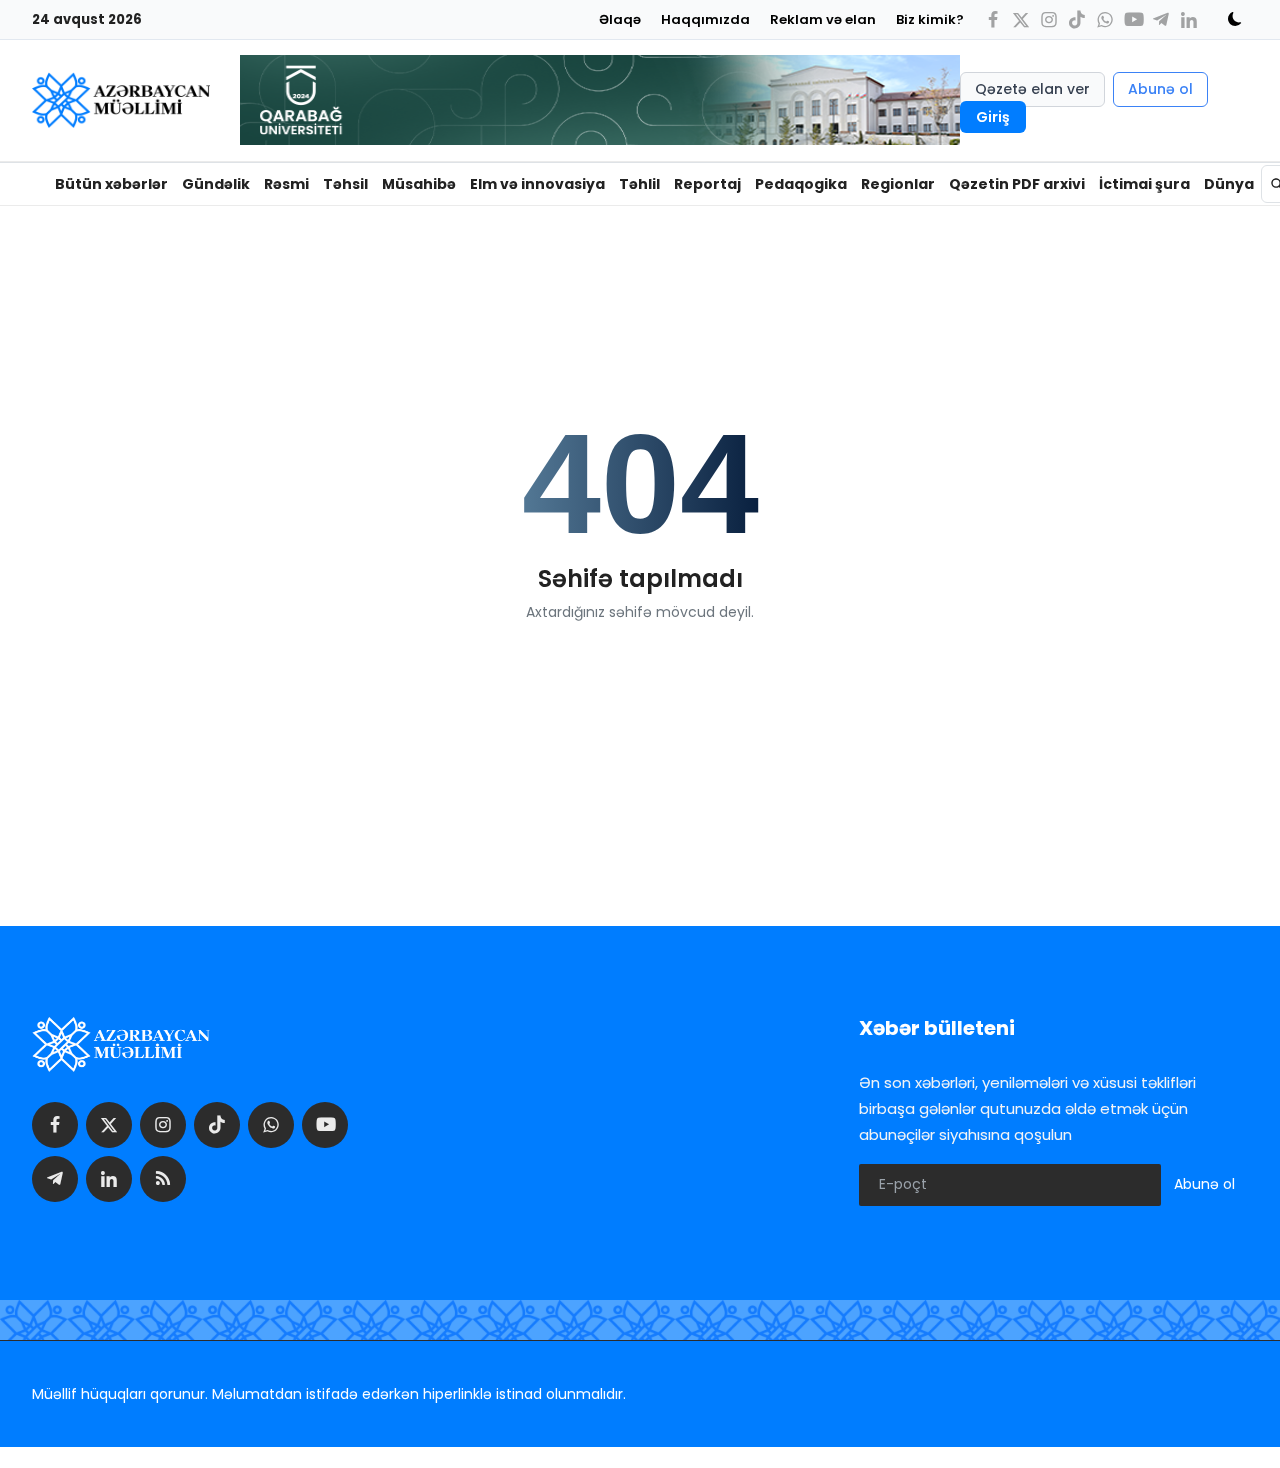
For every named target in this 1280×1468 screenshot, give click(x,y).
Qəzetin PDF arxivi (1017, 184)
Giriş (993, 117)
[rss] (163, 1179)
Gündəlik (216, 184)
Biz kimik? (930, 19)
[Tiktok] (1077, 19)
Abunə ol (1160, 89)
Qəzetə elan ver (1032, 89)
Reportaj (707, 184)
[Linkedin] (1189, 19)
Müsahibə (419, 184)
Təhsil (345, 184)
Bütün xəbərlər (111, 184)
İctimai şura (1144, 184)
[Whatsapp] (1105, 19)
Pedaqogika (801, 184)
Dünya (1229, 184)
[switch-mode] (1228, 19)
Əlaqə (620, 19)
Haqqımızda (705, 19)
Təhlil (639, 184)
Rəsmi (286, 184)
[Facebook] (993, 19)
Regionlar (898, 184)
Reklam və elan (823, 19)
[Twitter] (1021, 19)
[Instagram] (1049, 19)
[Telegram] (1161, 19)
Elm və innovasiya (537, 184)
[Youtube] (1133, 19)
